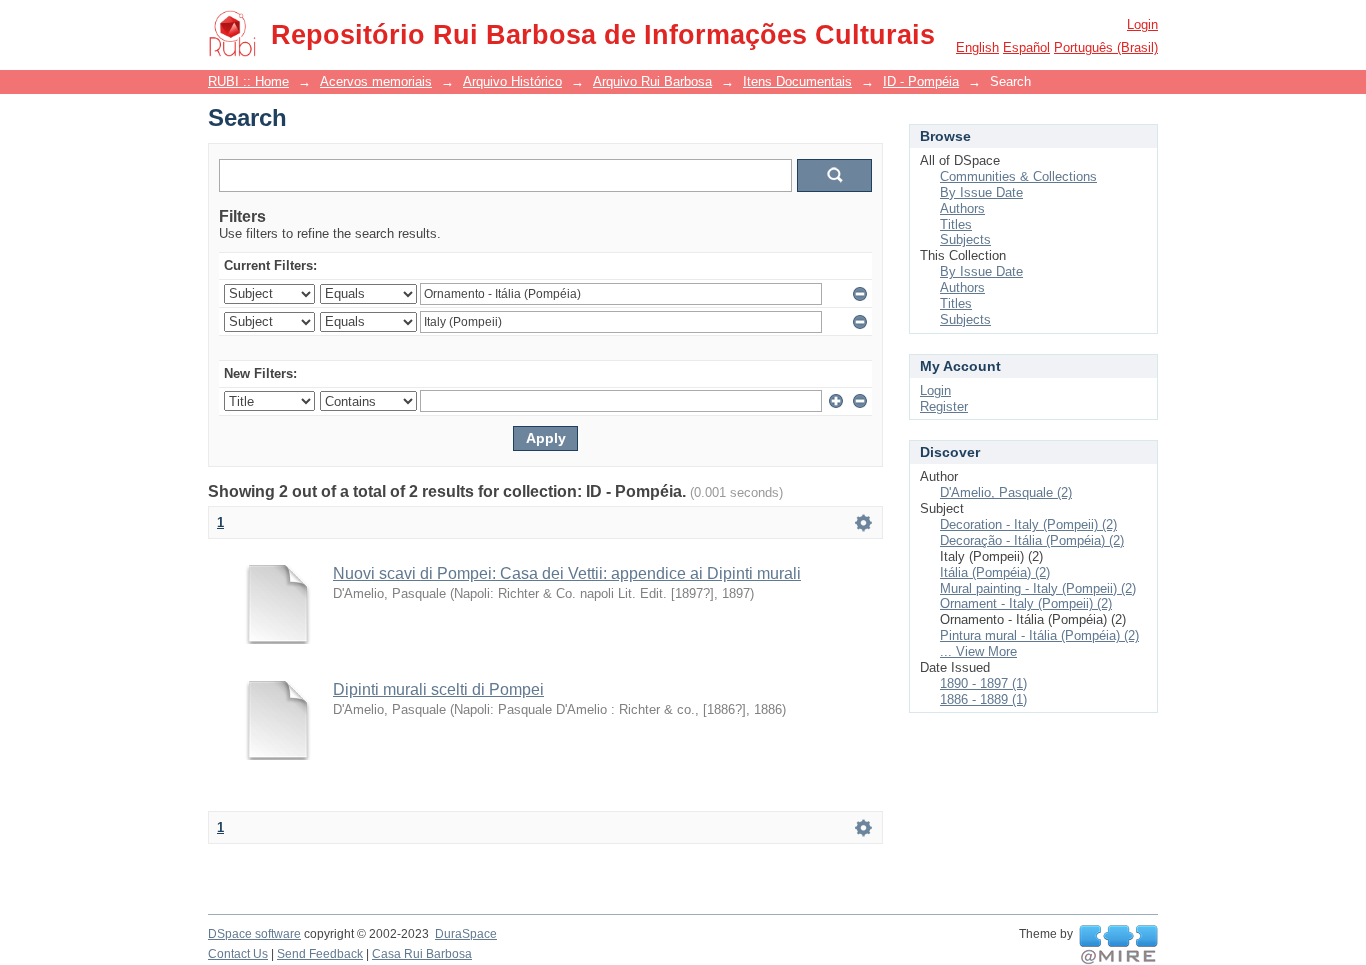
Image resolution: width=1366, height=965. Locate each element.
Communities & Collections (1018, 176)
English (977, 47)
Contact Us (238, 954)
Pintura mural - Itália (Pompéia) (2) (1039, 635)
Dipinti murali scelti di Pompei (438, 689)
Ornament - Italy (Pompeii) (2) (1026, 603)
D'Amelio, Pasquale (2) (1006, 492)
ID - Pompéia (921, 81)
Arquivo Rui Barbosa (652, 81)
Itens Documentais (797, 81)
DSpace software (254, 934)
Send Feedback (320, 954)
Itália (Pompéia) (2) (995, 572)
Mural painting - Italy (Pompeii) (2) (1038, 588)
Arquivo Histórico (512, 81)
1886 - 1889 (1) (983, 699)
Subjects (965, 239)
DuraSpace (466, 934)
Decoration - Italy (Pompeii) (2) (1028, 524)
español (1026, 47)
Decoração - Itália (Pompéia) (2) (1032, 540)
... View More (978, 651)
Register (944, 406)
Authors (962, 208)
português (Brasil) (1106, 47)
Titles (956, 224)
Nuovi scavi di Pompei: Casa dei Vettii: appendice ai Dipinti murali (567, 573)
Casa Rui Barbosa (422, 954)
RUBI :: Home (248, 81)
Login (1142, 24)
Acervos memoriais (376, 81)
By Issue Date (981, 192)
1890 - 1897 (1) (983, 683)
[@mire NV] (1118, 945)
